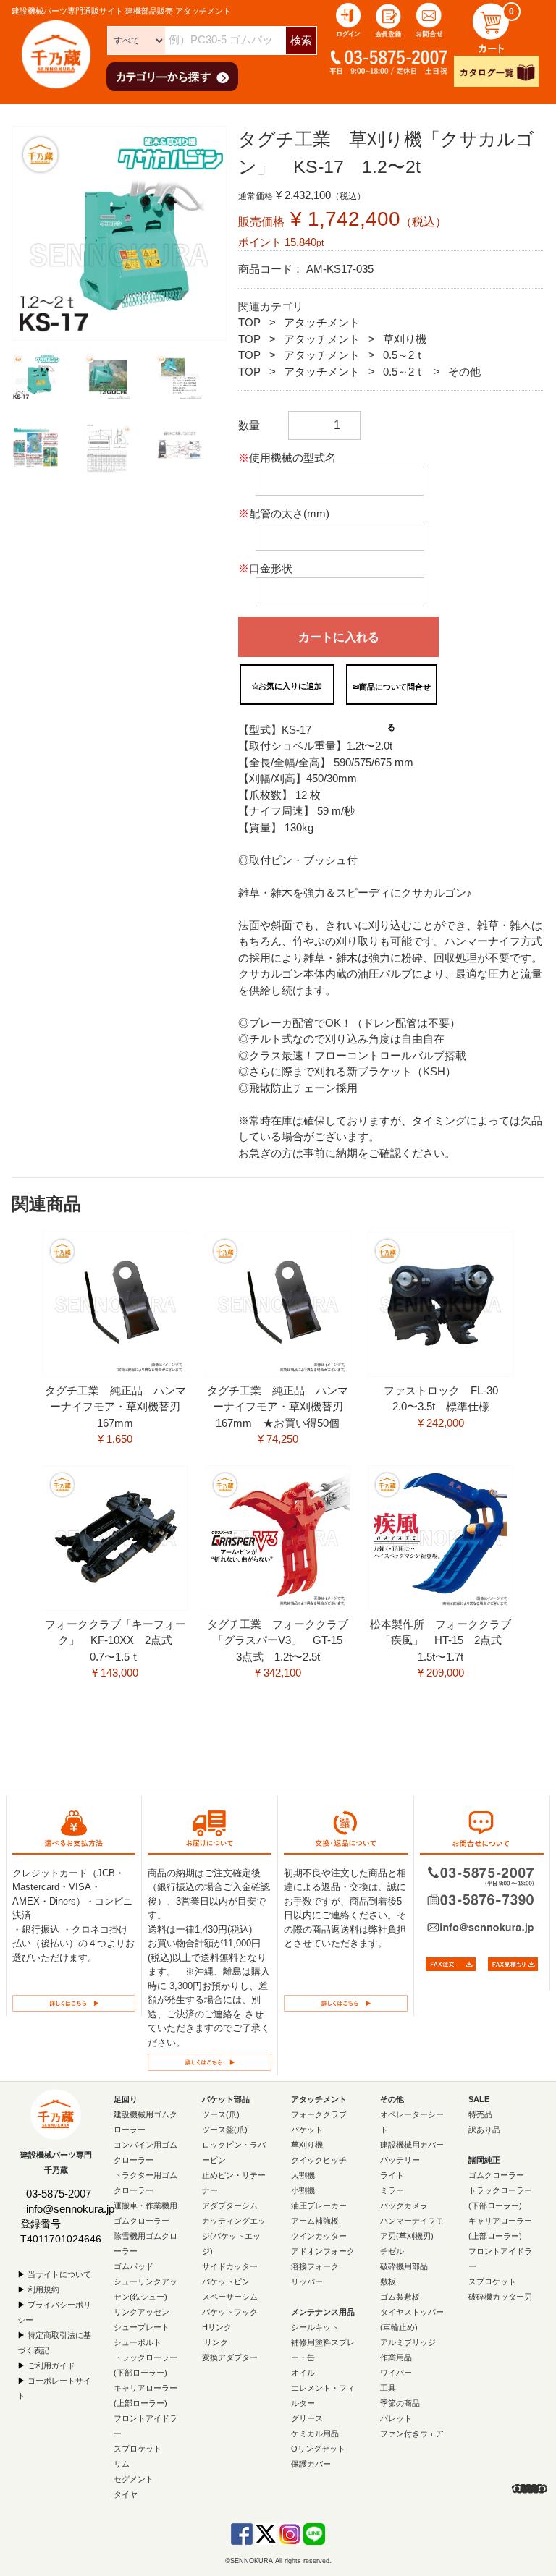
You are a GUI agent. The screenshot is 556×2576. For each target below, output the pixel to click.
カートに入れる (339, 637)
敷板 (388, 2281)
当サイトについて (59, 2274)
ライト (392, 2174)
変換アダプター (230, 2357)
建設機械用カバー (412, 2144)
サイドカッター (230, 2266)
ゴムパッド (134, 2266)
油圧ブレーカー (319, 2205)
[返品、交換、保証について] (346, 2002)
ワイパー (396, 2372)
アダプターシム (230, 2205)
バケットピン (226, 2281)
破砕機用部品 (404, 2266)
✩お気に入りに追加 (287, 686)
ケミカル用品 (315, 2433)
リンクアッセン (142, 2311)
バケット (307, 2129)
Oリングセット (318, 2448)
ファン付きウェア (412, 2433)
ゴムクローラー (496, 2174)
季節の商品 (400, 2402)
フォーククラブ (319, 2114)
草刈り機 (405, 339)
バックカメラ (404, 2205)
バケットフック (230, 2311)
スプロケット (138, 2448)
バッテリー (400, 2159)
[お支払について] (74, 2002)
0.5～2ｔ (404, 355)
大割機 (303, 2174)
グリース (307, 2418)
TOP (249, 322)
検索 (301, 40)
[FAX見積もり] (513, 1963)
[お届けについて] (210, 2061)
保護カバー (311, 2463)
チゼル (392, 2250)
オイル (303, 2372)
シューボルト (138, 2342)
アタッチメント (322, 322)
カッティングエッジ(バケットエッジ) (234, 2235)
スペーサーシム (230, 2296)
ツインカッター (319, 2235)
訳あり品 (484, 2129)
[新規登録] (389, 19)
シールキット (315, 2326)
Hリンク (217, 2326)
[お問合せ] (429, 19)
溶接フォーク (315, 2266)
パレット (396, 2418)
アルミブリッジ (408, 2342)
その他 (464, 372)
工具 (388, 2387)
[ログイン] (348, 19)
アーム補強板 (315, 2220)
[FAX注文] (451, 1963)
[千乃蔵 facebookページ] (242, 2533)
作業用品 (396, 2357)
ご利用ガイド (51, 2365)
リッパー (307, 2281)
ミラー (392, 2190)
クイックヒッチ (319, 2159)
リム (122, 2463)
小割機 (303, 2190)
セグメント (134, 2478)
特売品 (480, 2114)
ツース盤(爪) (225, 2129)
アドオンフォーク (323, 2250)
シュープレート (142, 2326)
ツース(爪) (221, 2114)
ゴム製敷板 (400, 2296)
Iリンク (215, 2342)
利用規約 (43, 2289)
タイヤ (126, 2494)
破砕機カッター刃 (500, 2296)
